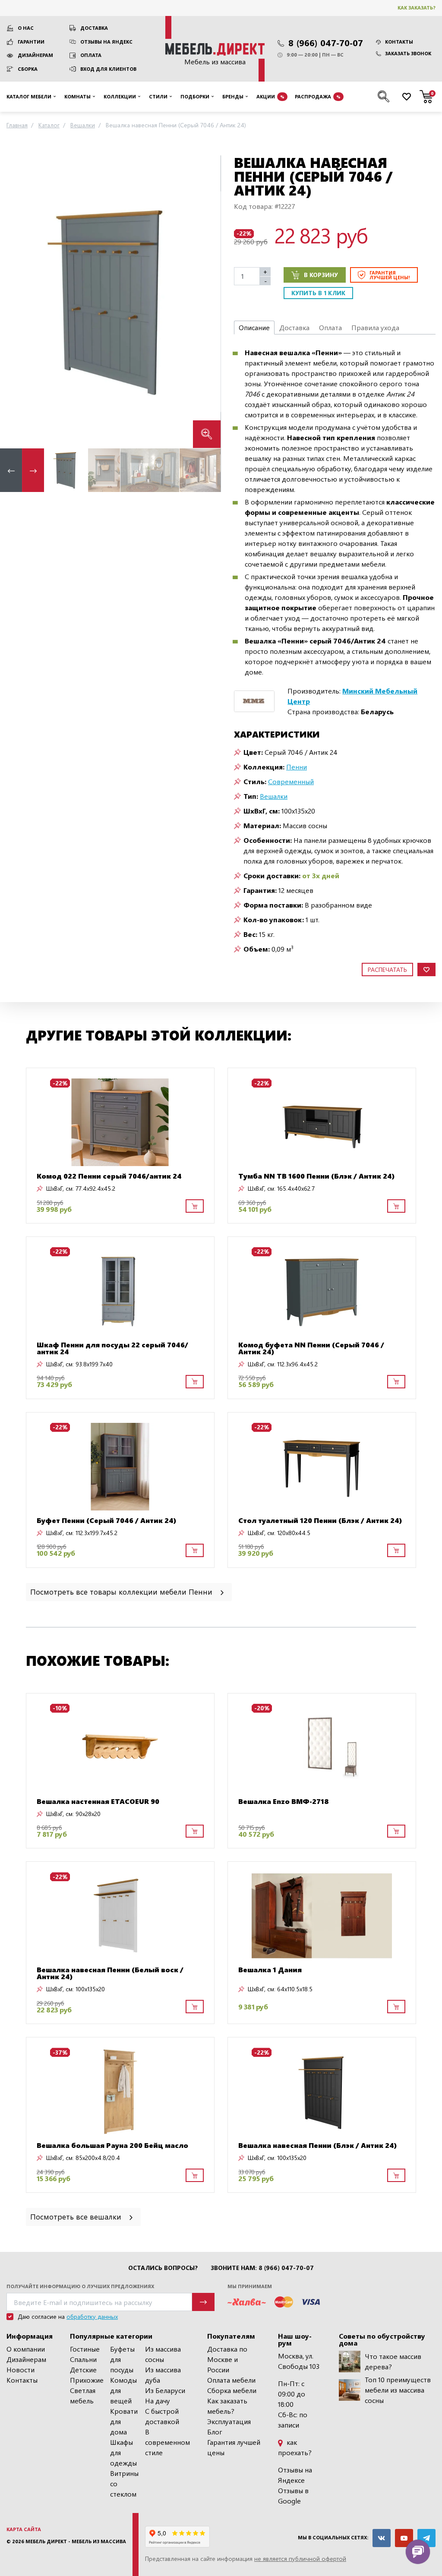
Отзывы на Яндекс (106, 42)
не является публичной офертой (300, 2559)
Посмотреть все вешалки (77, 2216)
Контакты (399, 42)
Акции (270, 96)
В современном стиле (167, 2442)
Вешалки (274, 796)
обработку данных (92, 2316)
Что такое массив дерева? (393, 2361)
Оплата (91, 55)
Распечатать (387, 970)
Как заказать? (417, 8)
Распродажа (318, 96)
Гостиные (85, 2349)
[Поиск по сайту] (384, 97)
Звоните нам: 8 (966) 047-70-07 (262, 2268)
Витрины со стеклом (124, 2483)
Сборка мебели (232, 2390)
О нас (26, 28)
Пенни (297, 767)
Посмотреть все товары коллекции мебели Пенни (122, 1591)
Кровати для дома (124, 2421)
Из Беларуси (165, 2390)
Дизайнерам (35, 55)
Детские (83, 2369)
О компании (26, 2349)
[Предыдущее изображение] (13, 301)
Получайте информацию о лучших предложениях (80, 2286)
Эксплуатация (229, 2421)
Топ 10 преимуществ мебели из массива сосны (398, 2390)
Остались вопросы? (163, 2268)
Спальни (83, 2359)
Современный (291, 781)
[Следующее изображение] (207, 301)
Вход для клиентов (108, 69)
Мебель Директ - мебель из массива (76, 2541)
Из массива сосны (163, 2354)
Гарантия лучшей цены (234, 2447)
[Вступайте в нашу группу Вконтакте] (382, 2538)
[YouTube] (404, 2538)
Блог (215, 2432)
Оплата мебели (231, 2380)
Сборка (28, 69)
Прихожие (87, 2380)
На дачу (158, 2401)
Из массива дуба (163, 2375)
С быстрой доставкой (162, 2416)
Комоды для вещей (123, 2390)
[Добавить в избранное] (426, 970)
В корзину (321, 275)
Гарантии (31, 42)
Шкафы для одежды (123, 2452)
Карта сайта (24, 2529)
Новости (21, 2369)
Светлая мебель (83, 2395)
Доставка (94, 28)
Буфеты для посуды (122, 2359)
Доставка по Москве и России (227, 2359)
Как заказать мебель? (227, 2406)
